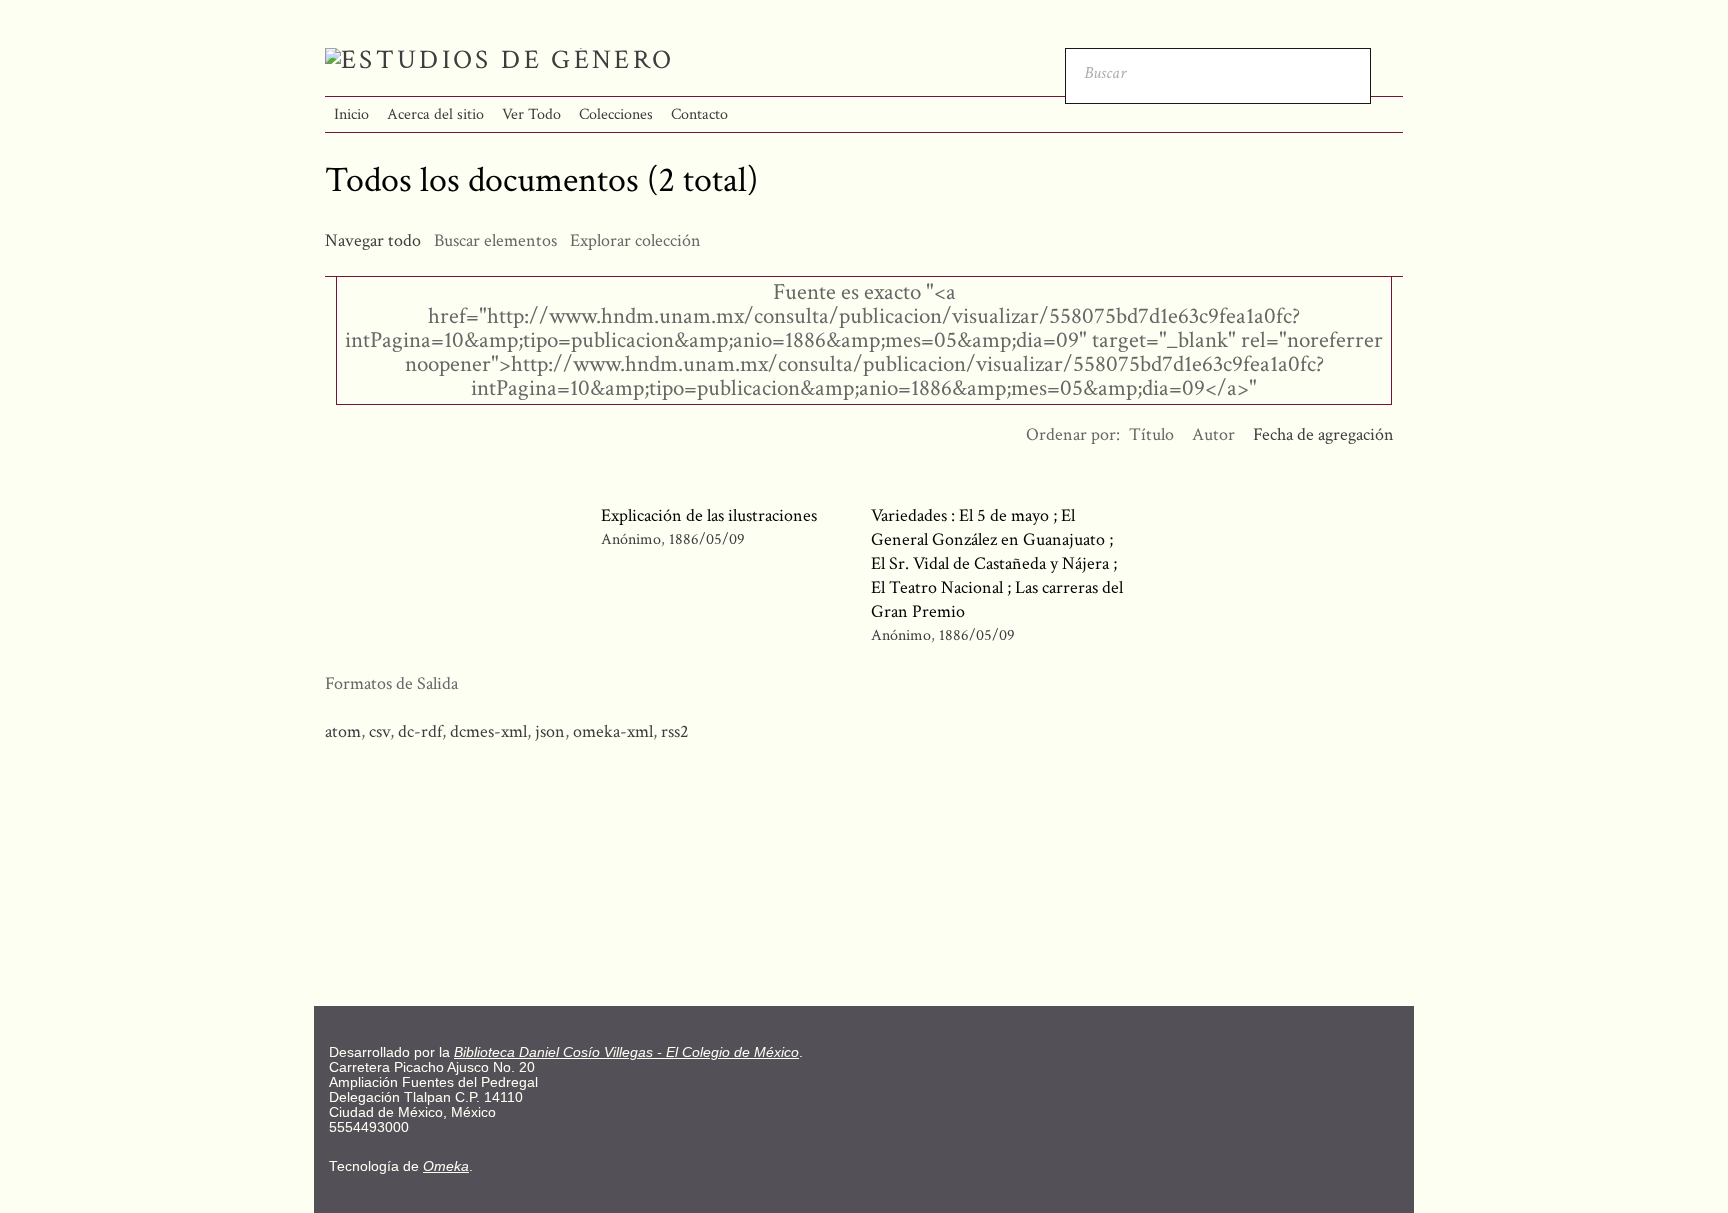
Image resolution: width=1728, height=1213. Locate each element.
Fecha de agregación (1323, 434)
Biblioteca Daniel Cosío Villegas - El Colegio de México (626, 1052)
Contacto (699, 114)
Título (1151, 434)
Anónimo (631, 539)
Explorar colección (635, 240)
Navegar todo (373, 240)
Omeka (446, 1166)
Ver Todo (531, 114)
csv (379, 731)
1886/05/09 (707, 539)
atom (343, 731)
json (550, 731)
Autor (1213, 434)
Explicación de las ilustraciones (709, 515)
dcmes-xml (488, 731)
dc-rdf (420, 731)
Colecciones (616, 114)
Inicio (351, 114)
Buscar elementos (495, 240)
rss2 (675, 731)
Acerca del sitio (435, 114)
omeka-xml (613, 731)
